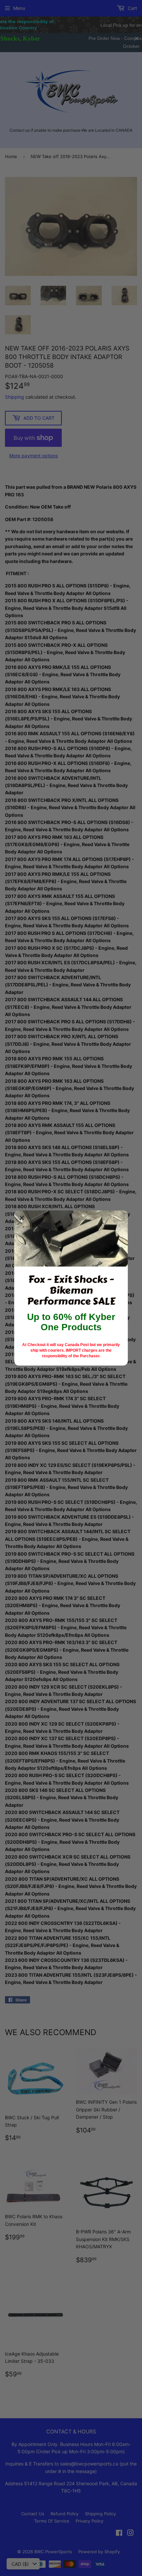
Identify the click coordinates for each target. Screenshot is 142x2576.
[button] (22, 1218)
